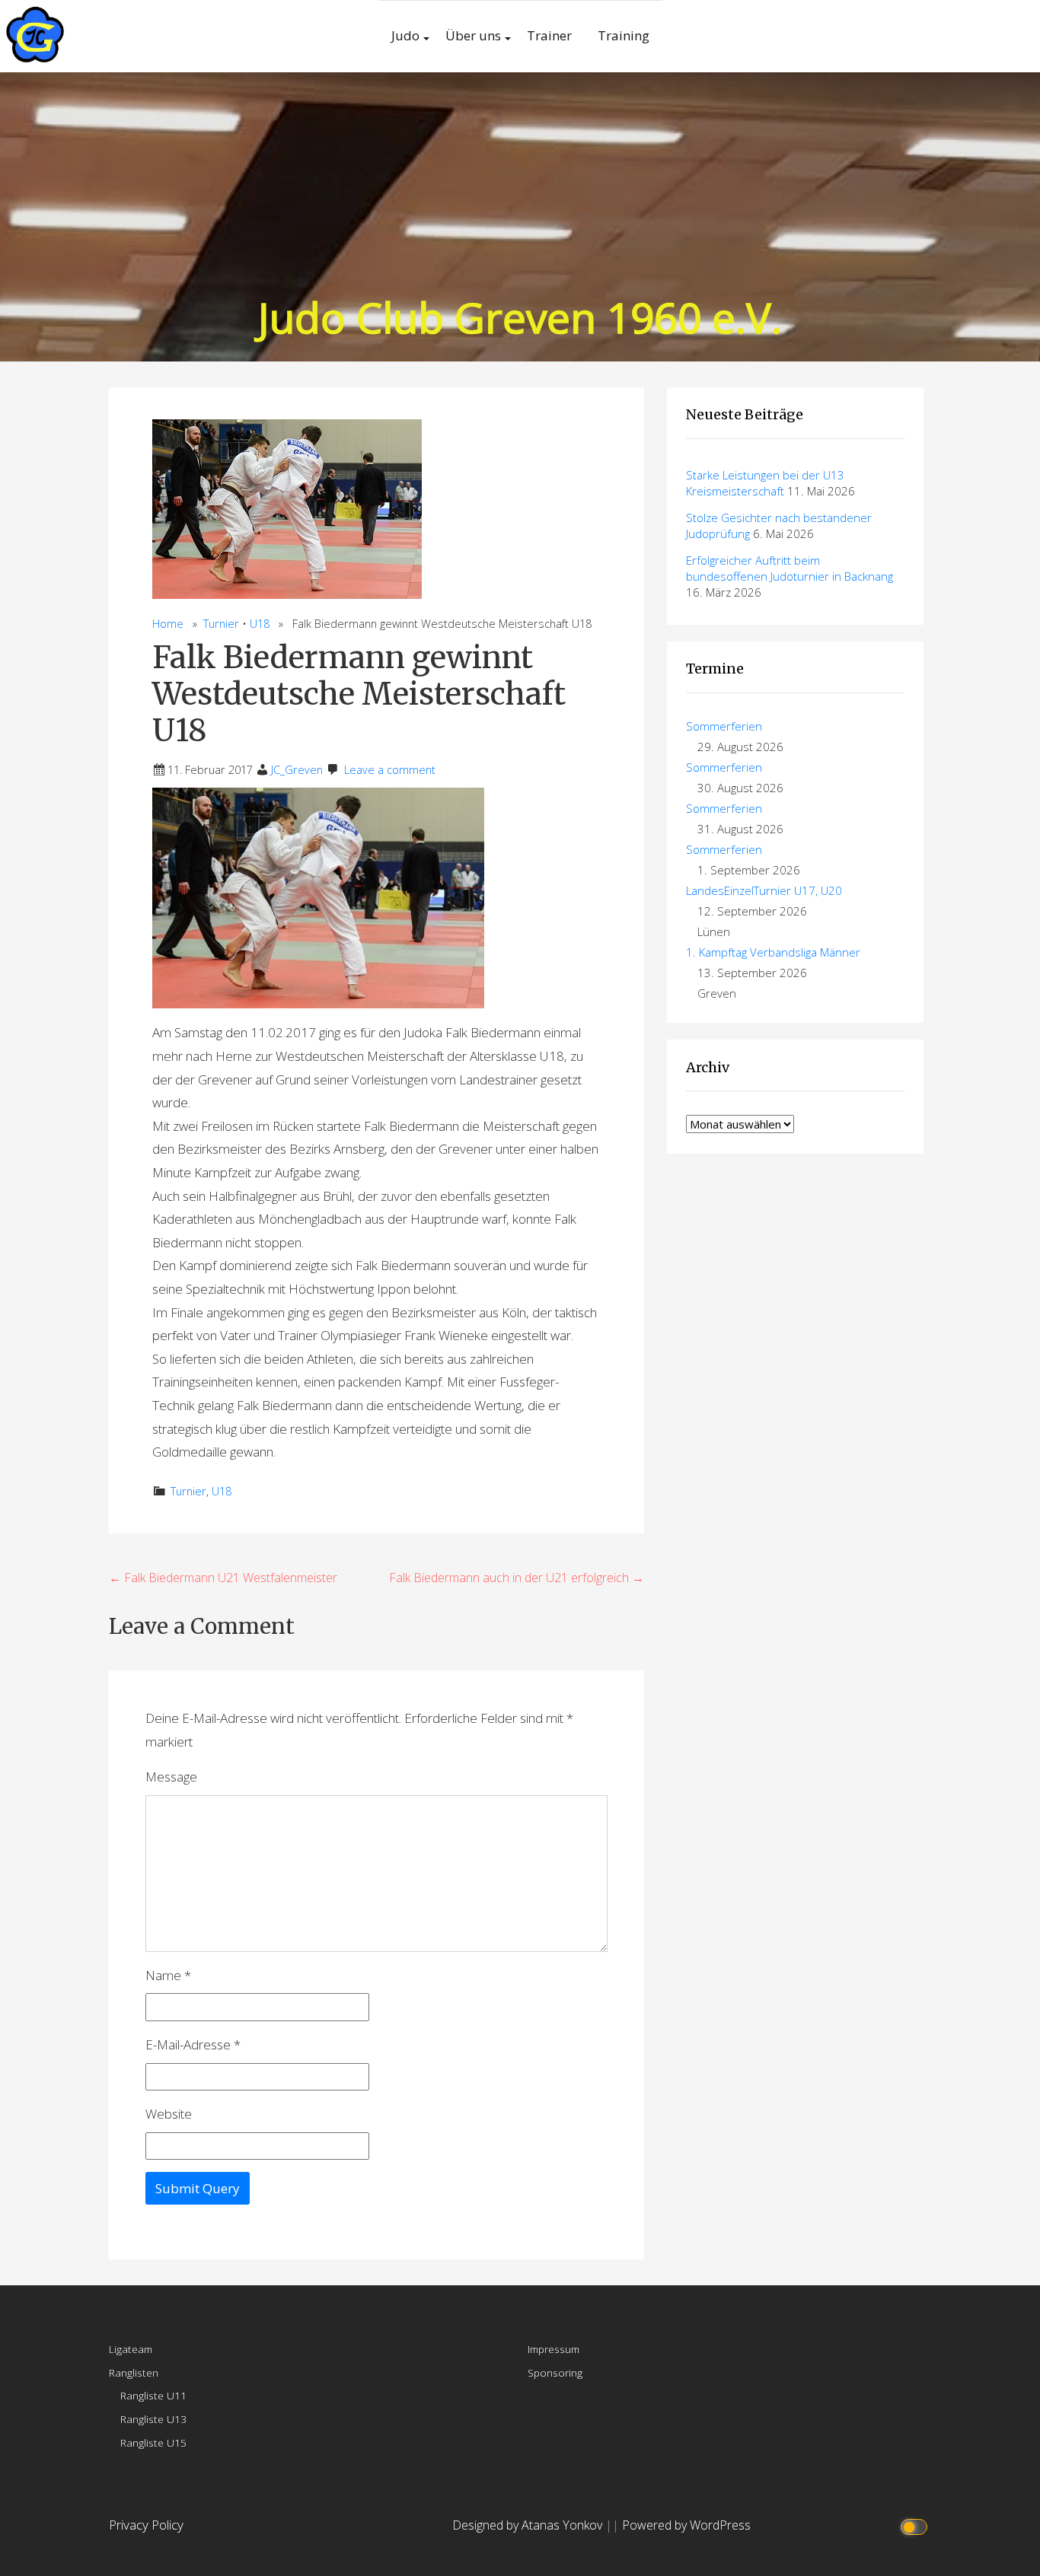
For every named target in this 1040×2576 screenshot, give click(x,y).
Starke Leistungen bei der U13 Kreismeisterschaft (765, 483)
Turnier (221, 624)
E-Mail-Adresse (193, 2044)
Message (171, 1777)
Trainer (549, 35)
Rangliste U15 (153, 2442)
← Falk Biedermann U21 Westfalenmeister (223, 1578)
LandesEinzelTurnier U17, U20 (764, 890)
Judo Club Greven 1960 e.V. (520, 317)
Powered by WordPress (686, 2525)
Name (168, 1975)
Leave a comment (390, 770)
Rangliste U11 (153, 2395)
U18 (260, 624)
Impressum (553, 2349)
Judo (405, 35)
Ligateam (131, 2349)
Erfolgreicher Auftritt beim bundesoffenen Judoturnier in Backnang (790, 568)
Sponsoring (555, 2372)
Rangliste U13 (153, 2419)
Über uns (473, 35)
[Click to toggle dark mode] (916, 2525)
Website (169, 2114)
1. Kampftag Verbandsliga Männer (773, 952)
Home (168, 624)
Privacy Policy (146, 2525)
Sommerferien (724, 726)
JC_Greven (297, 770)
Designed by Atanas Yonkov (529, 2525)
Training (624, 35)
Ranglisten (134, 2372)
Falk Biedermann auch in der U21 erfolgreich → (517, 1578)
